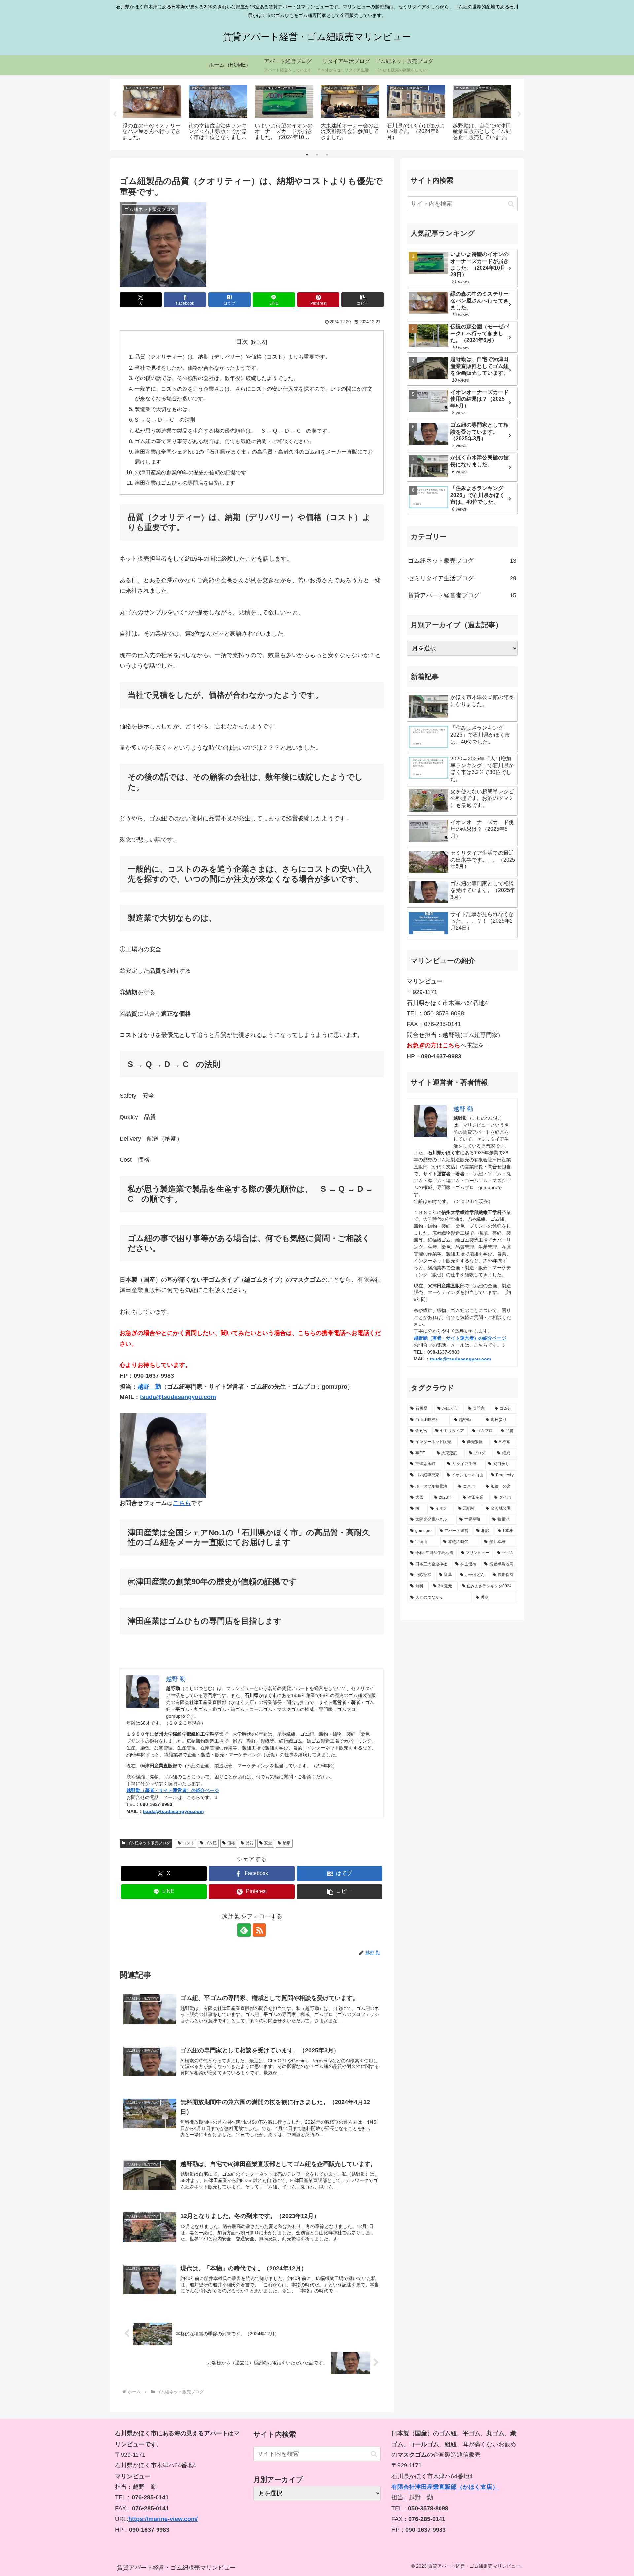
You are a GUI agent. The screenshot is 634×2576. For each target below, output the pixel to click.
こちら (182, 1503)
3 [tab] (327, 155)
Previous (115, 114)
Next (519, 114)
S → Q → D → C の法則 (165, 420)
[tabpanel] (152, 113)
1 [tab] (307, 155)
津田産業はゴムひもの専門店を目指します (185, 483)
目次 (242, 342)
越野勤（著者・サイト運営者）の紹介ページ (173, 1790)
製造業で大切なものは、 (164, 409)
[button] (363, 300)
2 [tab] (317, 155)
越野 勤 (149, 1387)
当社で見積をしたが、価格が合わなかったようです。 (198, 368)
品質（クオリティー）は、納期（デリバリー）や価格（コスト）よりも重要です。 (232, 357)
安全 (268, 1843)
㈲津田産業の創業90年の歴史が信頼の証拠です (191, 472)
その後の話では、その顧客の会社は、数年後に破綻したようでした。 (217, 378)
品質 (250, 1843)
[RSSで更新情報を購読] (259, 1930)
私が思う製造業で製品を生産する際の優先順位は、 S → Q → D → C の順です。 (234, 431)
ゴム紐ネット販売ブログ (149, 1843)
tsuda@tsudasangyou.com (178, 1397)
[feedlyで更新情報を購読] (244, 1930)
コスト (189, 1843)
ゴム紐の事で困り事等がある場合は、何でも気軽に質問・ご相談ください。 (225, 441)
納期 (287, 1843)
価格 (231, 1843)
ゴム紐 (211, 1843)
